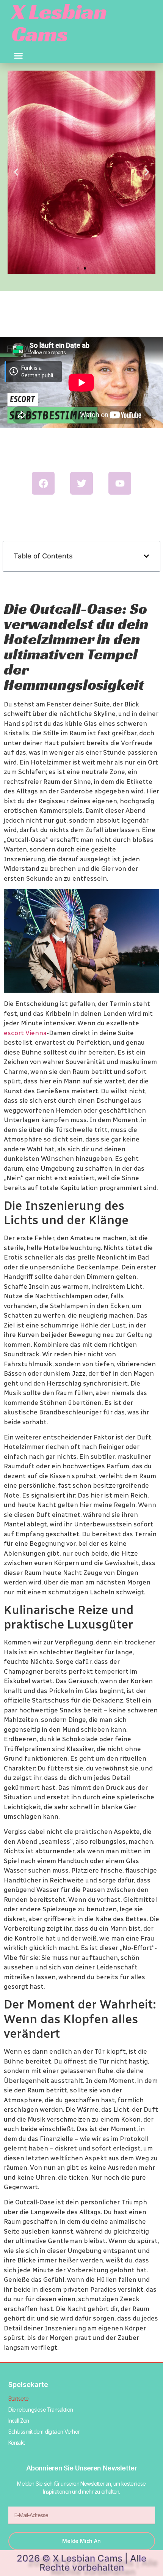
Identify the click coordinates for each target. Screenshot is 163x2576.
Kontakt (16, 2443)
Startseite (19, 2399)
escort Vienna (25, 1033)
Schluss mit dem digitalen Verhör (44, 2432)
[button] (19, 56)
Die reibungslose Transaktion (41, 2410)
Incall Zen (19, 2421)
